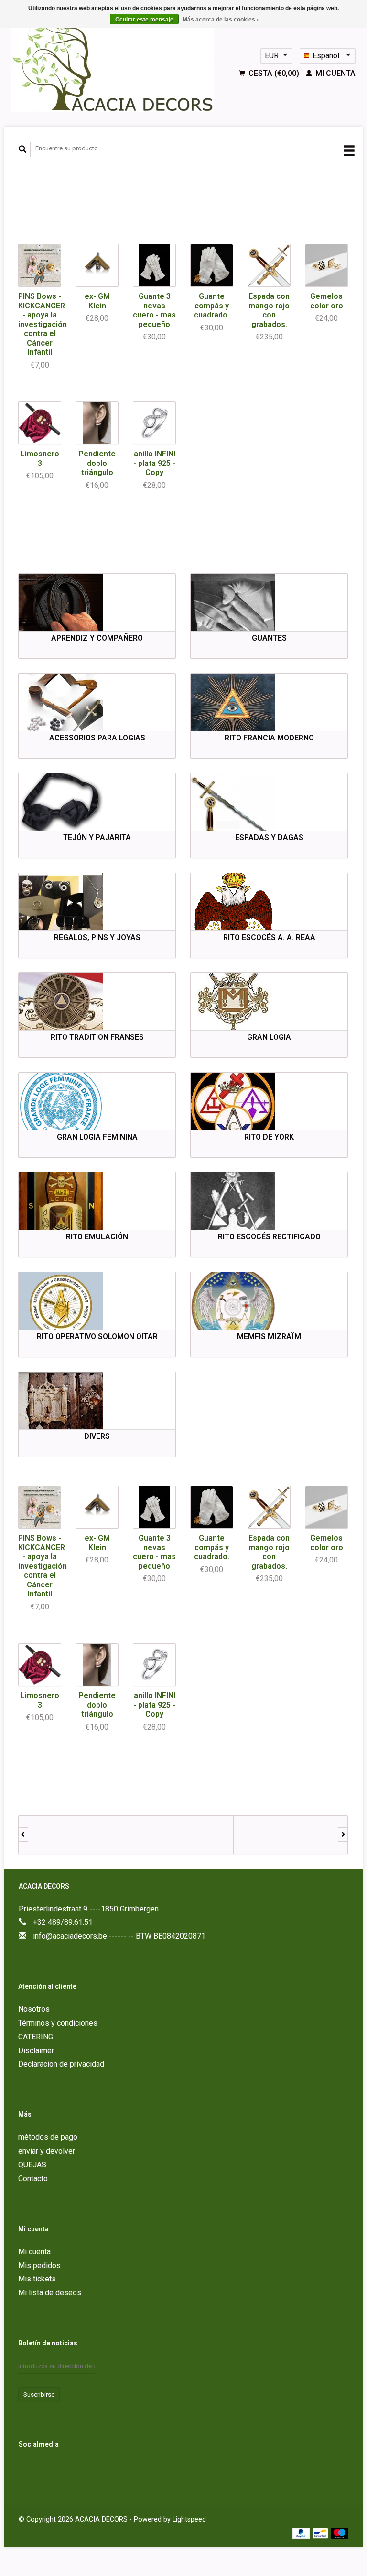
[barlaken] (54, 1835)
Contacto (33, 2179)
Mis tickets (37, 2279)
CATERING (36, 2037)
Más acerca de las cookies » (221, 20)
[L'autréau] (270, 1835)
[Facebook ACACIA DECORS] (28, 2470)
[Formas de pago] (302, 2533)
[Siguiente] (343, 1835)
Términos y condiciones (58, 2023)
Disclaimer (36, 2051)
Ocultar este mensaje (144, 20)
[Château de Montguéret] (126, 1835)
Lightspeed (189, 2519)
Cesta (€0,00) (274, 73)
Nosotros (34, 2009)
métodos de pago (48, 2137)
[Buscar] (23, 149)
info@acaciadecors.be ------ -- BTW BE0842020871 (119, 1936)
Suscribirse (39, 2394)
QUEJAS (32, 2165)
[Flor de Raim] (198, 1835)
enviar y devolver (47, 2151)
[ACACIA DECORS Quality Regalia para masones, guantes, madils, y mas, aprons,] (121, 64)
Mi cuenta (335, 73)
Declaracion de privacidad (61, 2064)
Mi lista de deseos (50, 2293)
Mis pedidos (39, 2265)
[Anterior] (23, 1835)
